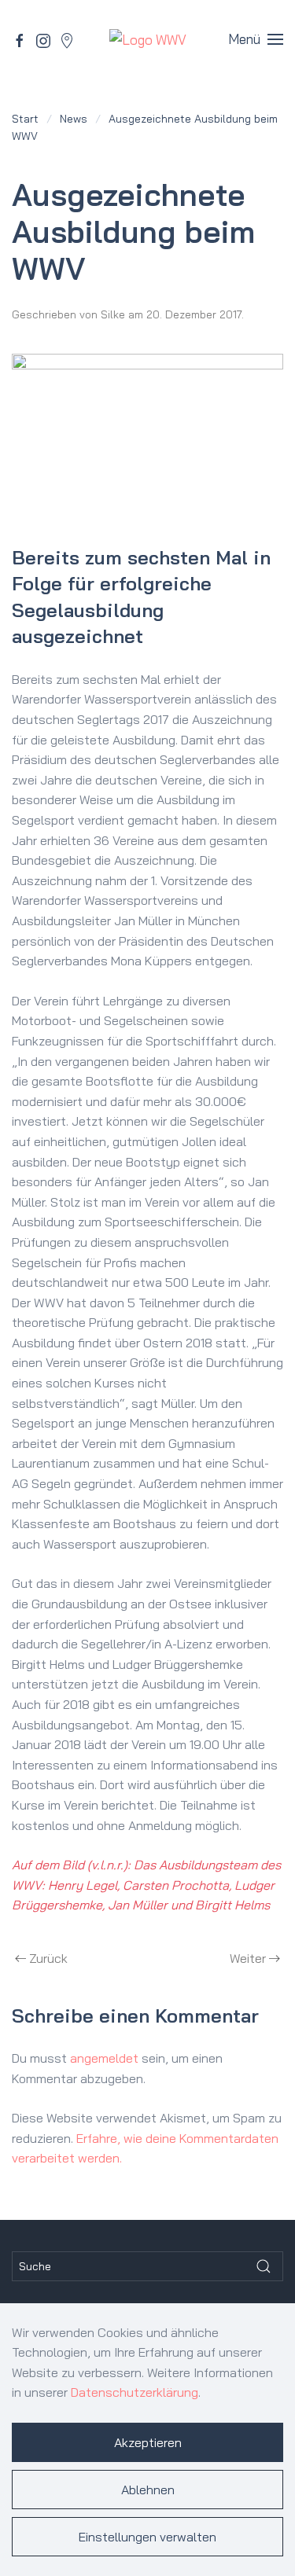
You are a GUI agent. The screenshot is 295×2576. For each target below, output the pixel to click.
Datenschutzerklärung (135, 2392)
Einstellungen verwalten (147, 2537)
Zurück (48, 1958)
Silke (113, 314)
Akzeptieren (148, 2442)
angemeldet (104, 2058)
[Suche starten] (264, 2266)
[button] (256, 39)
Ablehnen (148, 2490)
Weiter (248, 1958)
